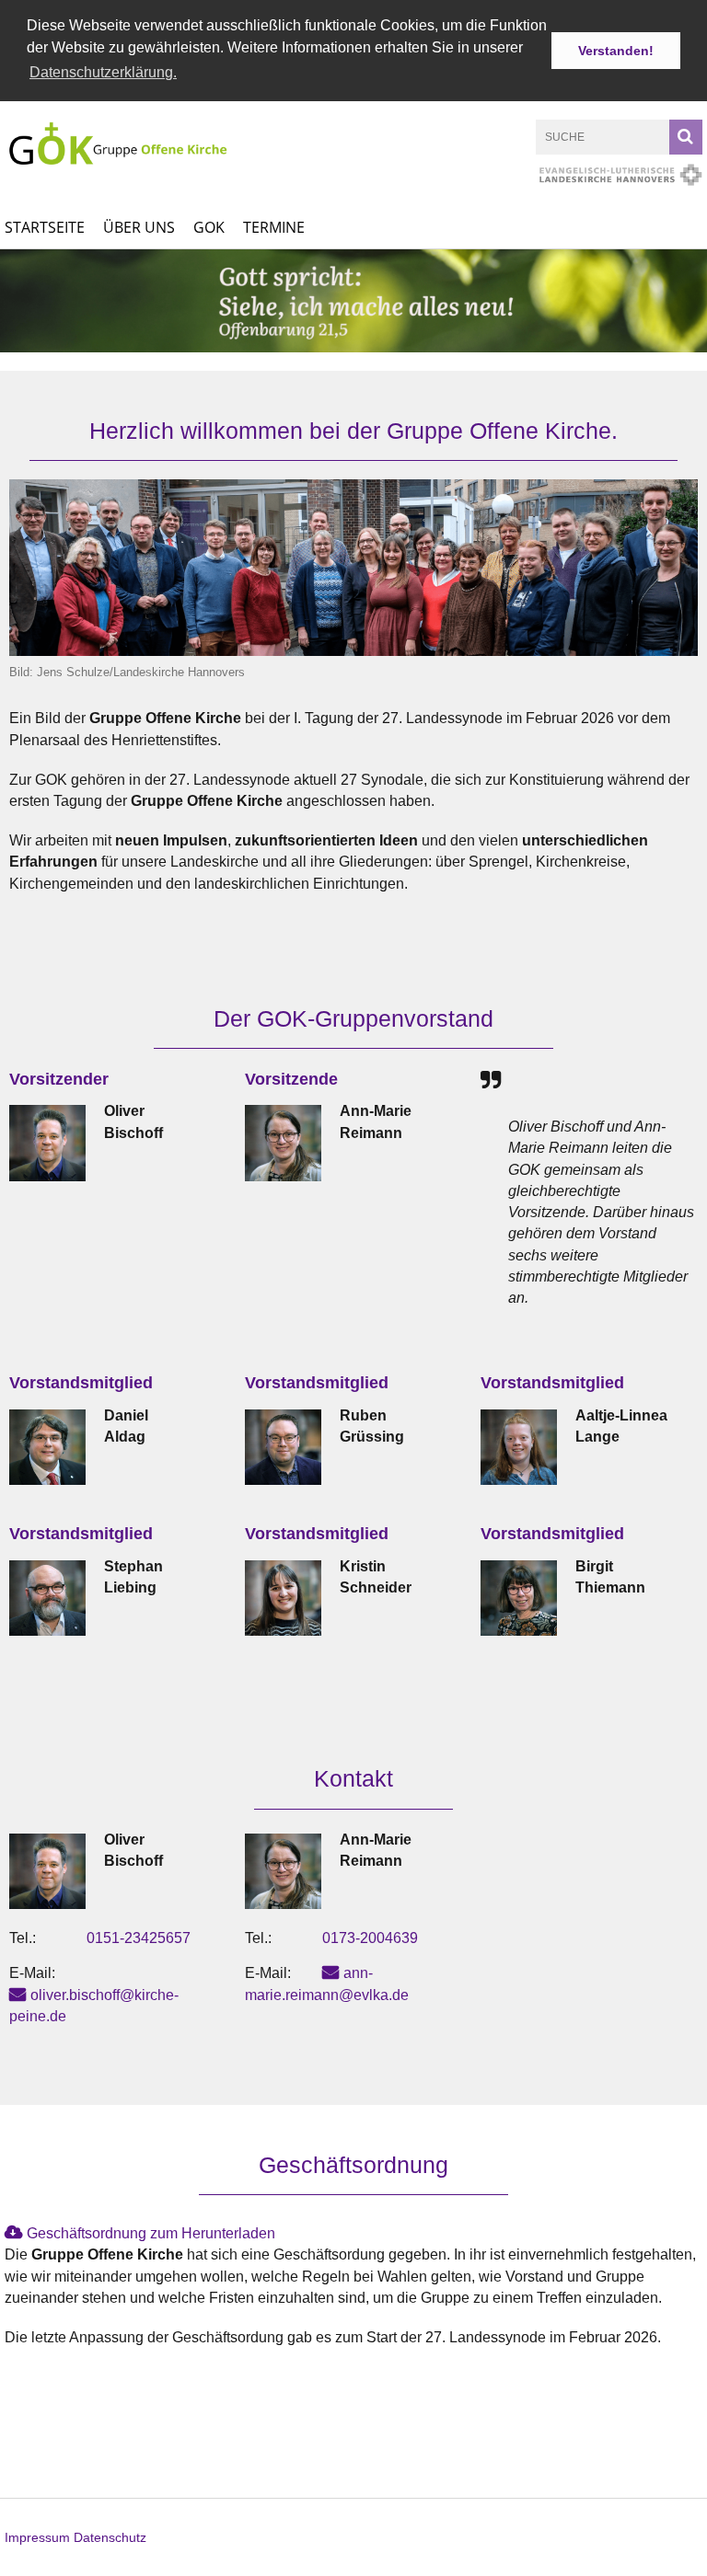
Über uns (139, 227)
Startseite (45, 227)
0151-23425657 (139, 1938)
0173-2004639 (370, 1938)
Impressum (37, 2537)
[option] (353, 301)
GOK (209, 227)
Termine (274, 227)
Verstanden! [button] (616, 51)
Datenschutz (110, 2537)
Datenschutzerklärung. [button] (103, 72)
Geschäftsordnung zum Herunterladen (151, 2233)
